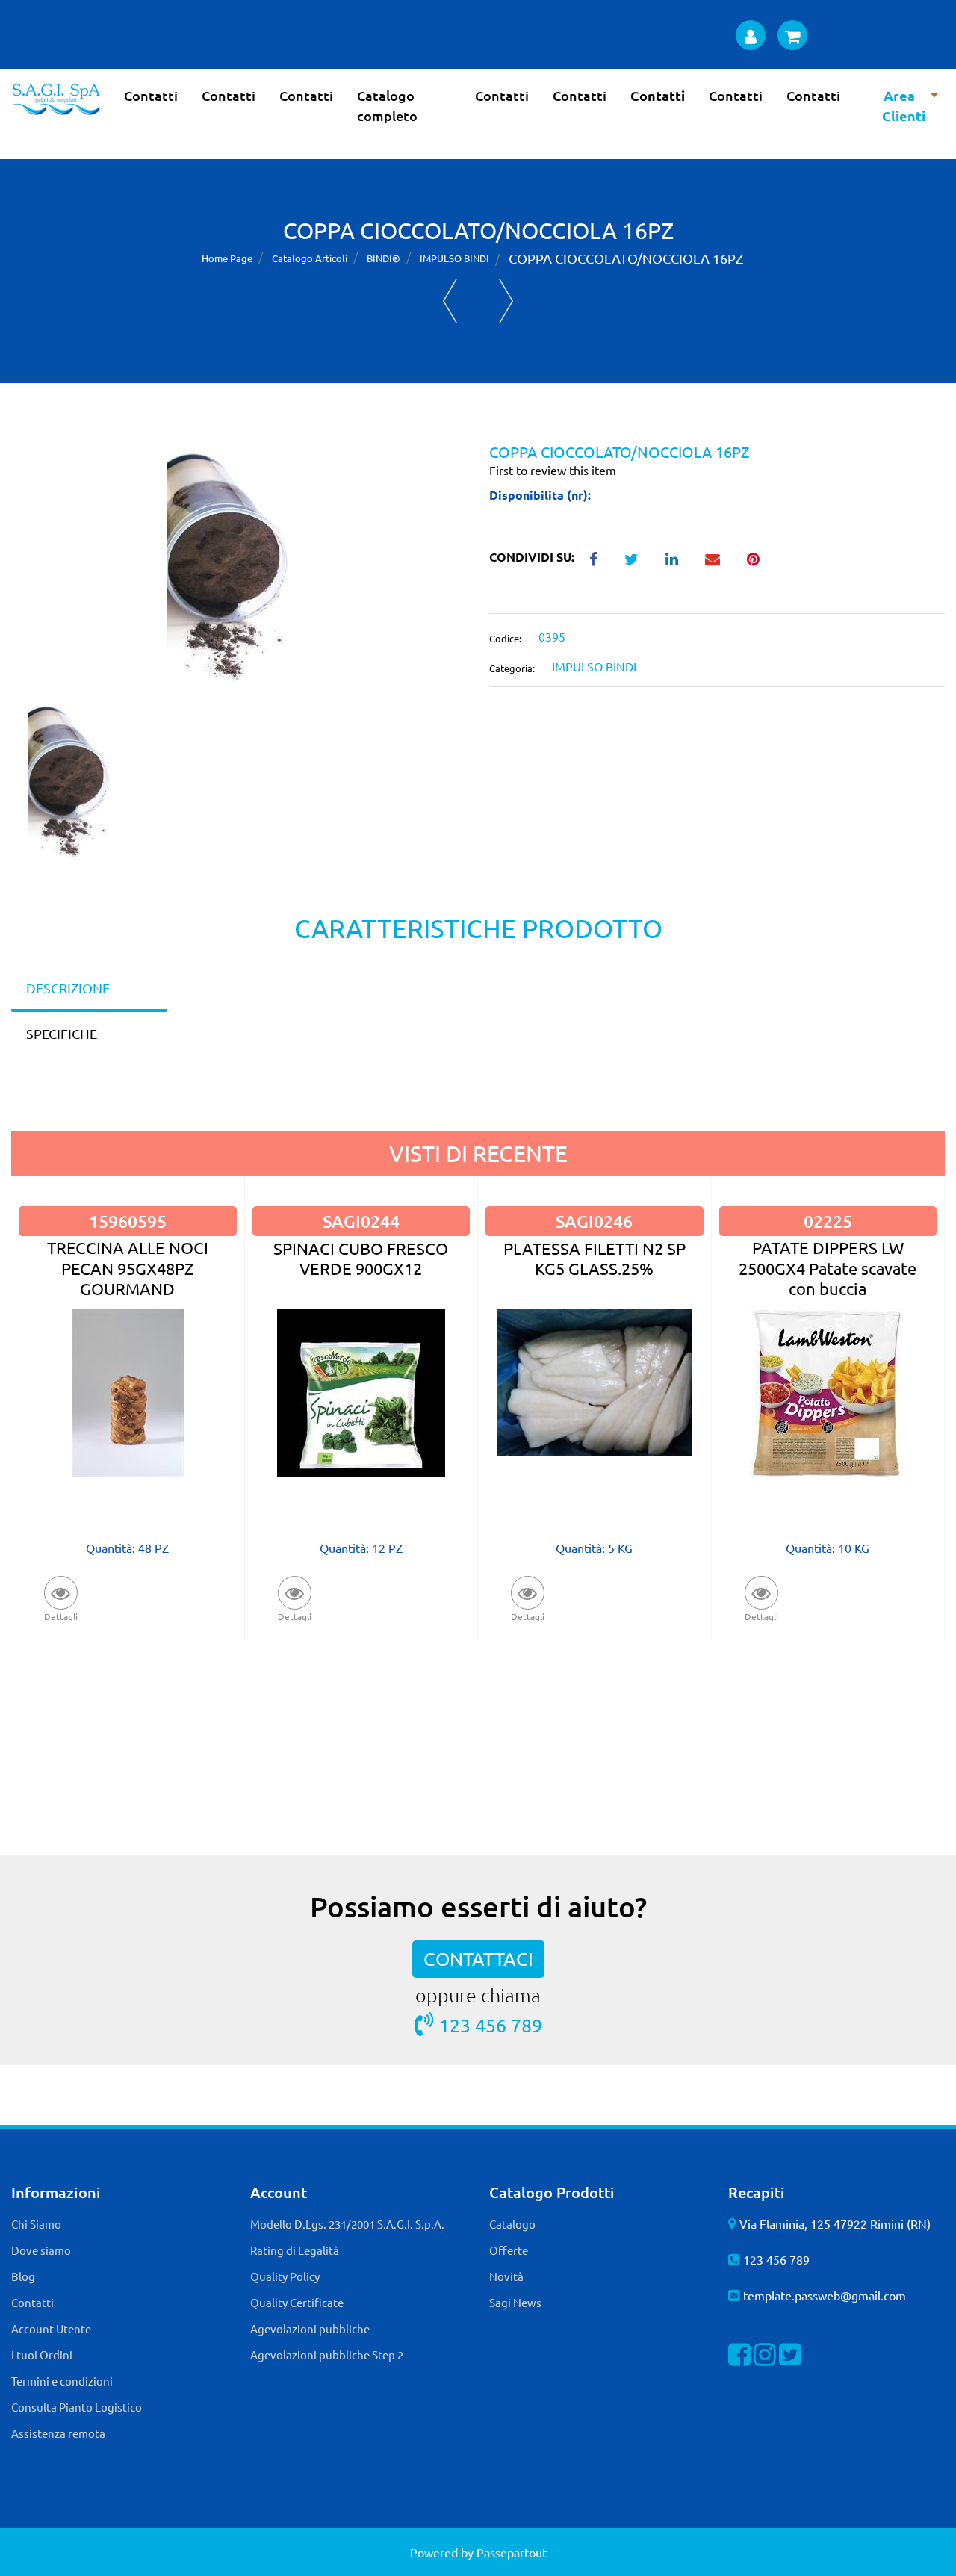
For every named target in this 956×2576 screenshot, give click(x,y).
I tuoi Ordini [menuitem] (42, 2355)
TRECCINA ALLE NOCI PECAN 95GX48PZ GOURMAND (128, 1268)
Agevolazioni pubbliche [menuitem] (310, 2328)
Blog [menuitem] (23, 2276)
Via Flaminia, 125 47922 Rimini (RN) (835, 2223)
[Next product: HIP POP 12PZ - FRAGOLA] (506, 301)
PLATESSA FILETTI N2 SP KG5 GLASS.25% (595, 1258)
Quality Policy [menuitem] (285, 2276)
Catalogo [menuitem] (512, 2224)
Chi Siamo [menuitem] (36, 2224)
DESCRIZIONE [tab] (68, 988)
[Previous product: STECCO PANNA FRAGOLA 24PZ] (450, 301)
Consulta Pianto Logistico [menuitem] (77, 2407)
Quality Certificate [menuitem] (297, 2302)
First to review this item (553, 470)
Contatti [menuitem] (151, 95)
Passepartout (512, 2552)
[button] (239, 572)
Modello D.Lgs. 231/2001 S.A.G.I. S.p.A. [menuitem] (347, 2224)
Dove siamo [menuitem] (41, 2250)
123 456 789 (491, 2025)
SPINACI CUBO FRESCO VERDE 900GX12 (361, 1258)
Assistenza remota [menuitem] (58, 2433)
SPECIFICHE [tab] (62, 1033)
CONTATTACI (478, 1959)
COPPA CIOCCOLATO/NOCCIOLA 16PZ (626, 258)
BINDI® (384, 258)
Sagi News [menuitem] (515, 2302)
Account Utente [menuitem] (51, 2328)
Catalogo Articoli (310, 258)
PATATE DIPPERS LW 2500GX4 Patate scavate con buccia (828, 1268)
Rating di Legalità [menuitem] (295, 2250)
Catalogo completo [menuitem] (387, 105)
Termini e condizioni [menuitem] (62, 2381)
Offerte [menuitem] (509, 2250)
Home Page (227, 258)
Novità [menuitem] (506, 2276)
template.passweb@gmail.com (825, 2295)
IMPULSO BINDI (454, 258)
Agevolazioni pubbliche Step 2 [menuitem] (327, 2355)
